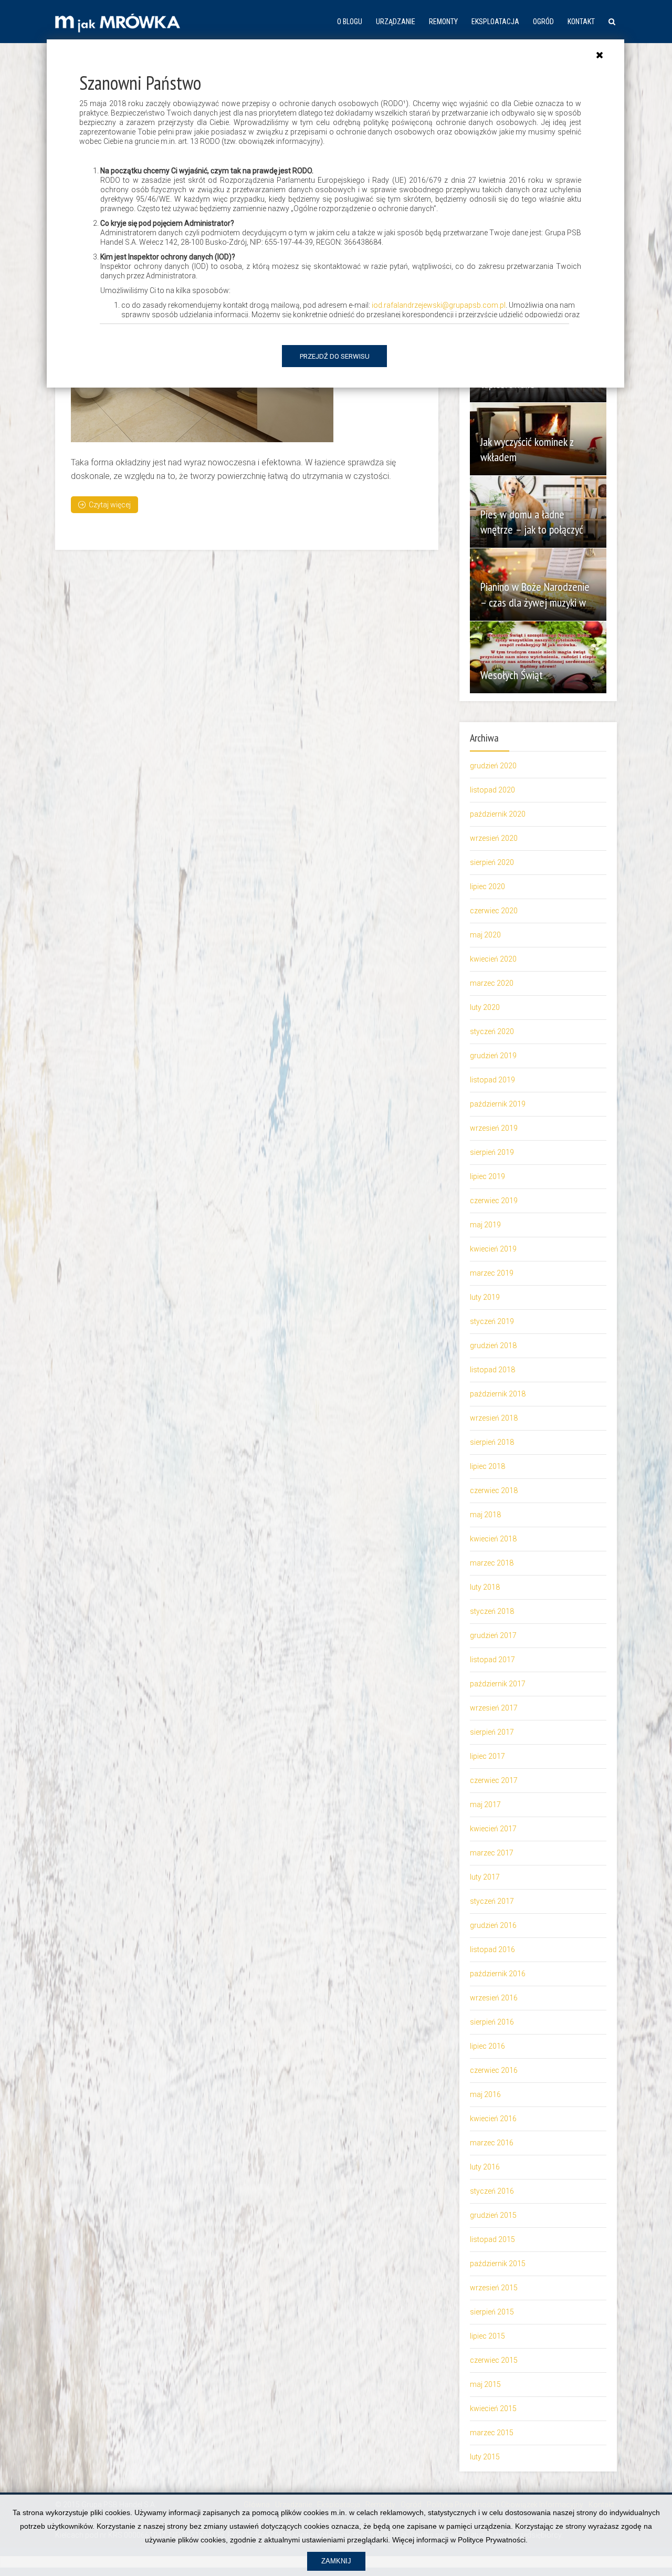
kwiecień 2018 (493, 1539)
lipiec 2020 (487, 887)
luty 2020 (485, 1007)
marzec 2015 (492, 2433)
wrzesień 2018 (494, 1418)
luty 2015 (485, 2457)
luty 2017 (485, 1877)
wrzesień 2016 (494, 1998)
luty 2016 (485, 2167)
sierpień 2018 (492, 1442)
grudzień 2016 (493, 1925)
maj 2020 (485, 935)
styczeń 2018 (492, 1611)
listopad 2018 (492, 1370)
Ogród (543, 22)
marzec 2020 (492, 983)
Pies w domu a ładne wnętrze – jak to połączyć (532, 522)
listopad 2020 (492, 790)
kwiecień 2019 (493, 1249)
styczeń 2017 (492, 1901)
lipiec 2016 (487, 2046)
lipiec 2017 (487, 1756)
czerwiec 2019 (494, 1201)
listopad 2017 (492, 1660)
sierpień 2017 (492, 1732)
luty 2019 (485, 1297)
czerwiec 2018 (494, 1490)
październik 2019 (498, 1104)
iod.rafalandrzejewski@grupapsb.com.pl (439, 305)
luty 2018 (485, 1587)
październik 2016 (498, 1974)
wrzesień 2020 (494, 838)
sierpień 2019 (492, 1152)
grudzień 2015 (493, 2215)
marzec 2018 (492, 1563)
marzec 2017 (492, 1853)
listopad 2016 (492, 1949)
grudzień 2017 (493, 1635)
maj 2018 (485, 1515)
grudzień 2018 (493, 1346)
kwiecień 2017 (493, 1829)
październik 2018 (498, 1394)
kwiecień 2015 (493, 2408)
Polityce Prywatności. (493, 2540)
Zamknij (336, 2561)
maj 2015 (485, 2384)
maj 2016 (485, 2094)
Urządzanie (396, 22)
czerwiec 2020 (494, 911)
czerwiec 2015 (494, 2360)
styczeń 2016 (492, 2191)
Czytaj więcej (110, 505)
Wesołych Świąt (512, 675)
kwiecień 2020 (493, 959)
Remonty (443, 22)
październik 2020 (498, 814)
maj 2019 (485, 1225)
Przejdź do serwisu (335, 356)
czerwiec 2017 (494, 1780)
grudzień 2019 (493, 1056)
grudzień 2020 (493, 766)
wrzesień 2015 (494, 2288)
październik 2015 (498, 2264)
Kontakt (581, 22)
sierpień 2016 (492, 2022)
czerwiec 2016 (494, 2070)
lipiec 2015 (487, 2336)
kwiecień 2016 (493, 2119)
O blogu (350, 22)
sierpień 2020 (492, 862)
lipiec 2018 (487, 1466)
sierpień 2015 (492, 2312)
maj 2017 (485, 1805)
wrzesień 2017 (494, 1708)
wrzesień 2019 (494, 1128)
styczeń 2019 (492, 1321)
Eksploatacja (495, 22)
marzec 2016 (492, 2143)
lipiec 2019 (487, 1176)
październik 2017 (498, 1684)
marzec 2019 (492, 1273)
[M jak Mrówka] (118, 22)
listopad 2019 (492, 1080)
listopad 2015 (492, 2239)
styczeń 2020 (492, 1031)
